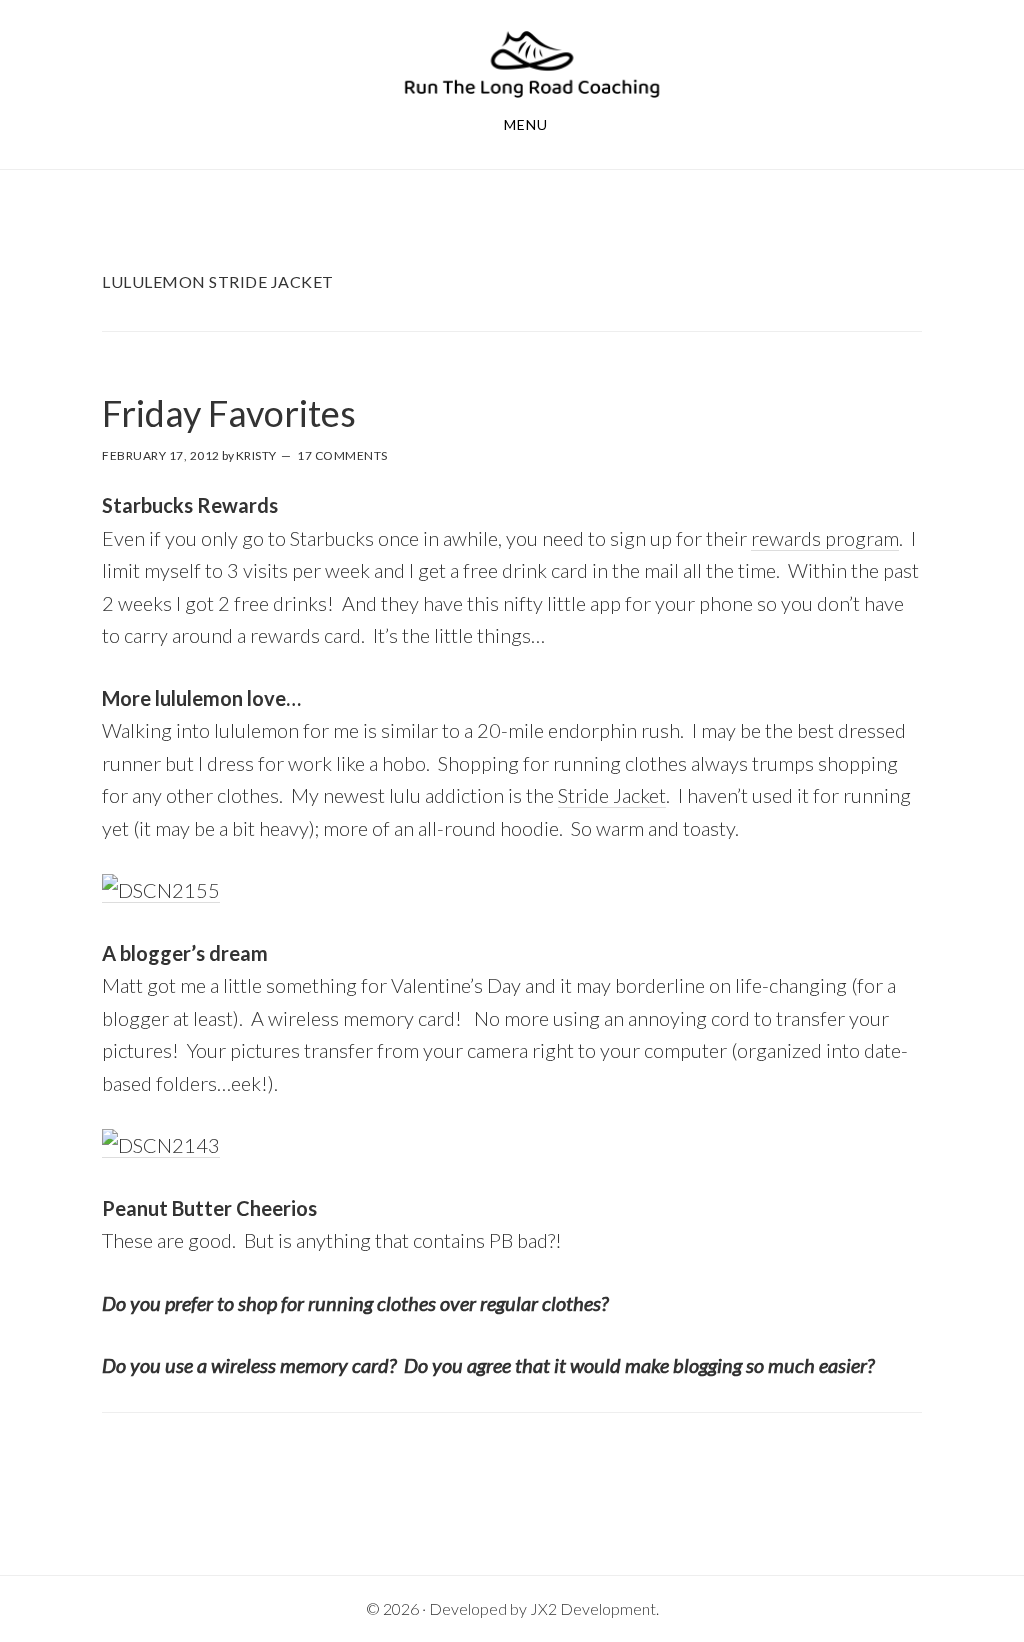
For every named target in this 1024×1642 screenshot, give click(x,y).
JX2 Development (593, 1608)
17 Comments (342, 455)
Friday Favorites (229, 413)
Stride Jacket (612, 795)
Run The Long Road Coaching (532, 63)
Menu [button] (526, 124)
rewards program (825, 538)
